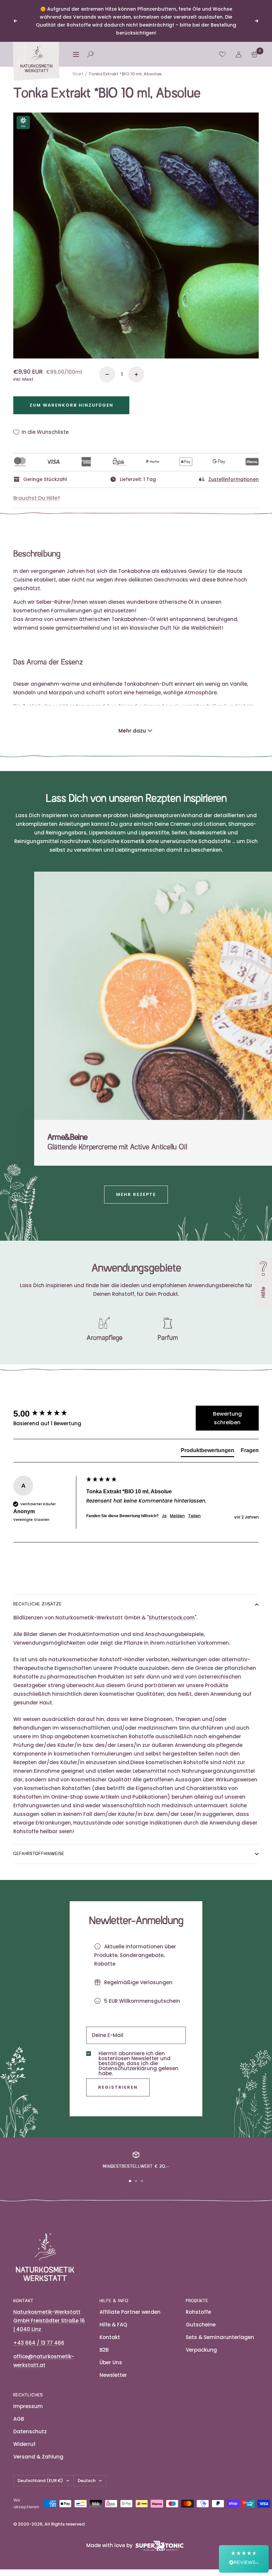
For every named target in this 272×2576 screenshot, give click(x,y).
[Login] (238, 54)
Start (78, 74)
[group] (48, 1414)
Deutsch (87, 2481)
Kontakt (110, 2337)
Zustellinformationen (234, 479)
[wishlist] (222, 54)
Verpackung (201, 2350)
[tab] (207, 1452)
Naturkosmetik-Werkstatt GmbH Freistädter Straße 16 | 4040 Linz (49, 2321)
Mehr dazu (132, 731)
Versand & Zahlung (38, 2457)
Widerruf (24, 2444)
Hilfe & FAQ (113, 2325)
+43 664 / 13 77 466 (39, 2343)
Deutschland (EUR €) (40, 2481)
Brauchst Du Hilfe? (37, 498)
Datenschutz (30, 2431)
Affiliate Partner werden (130, 2312)
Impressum (28, 2406)
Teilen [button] (194, 1516)
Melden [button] (177, 1516)
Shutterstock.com (172, 1618)
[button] (244, 2559)
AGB (19, 2419)
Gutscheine (201, 2325)
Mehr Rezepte (136, 1194)
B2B (104, 2350)
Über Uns (111, 2362)
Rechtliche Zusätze (37, 1604)
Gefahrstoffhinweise (39, 1854)
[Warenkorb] (255, 54)
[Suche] (90, 54)
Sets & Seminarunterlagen (220, 2337)
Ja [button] (164, 1516)
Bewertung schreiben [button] (227, 1418)
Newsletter (113, 2375)
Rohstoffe (198, 2312)
